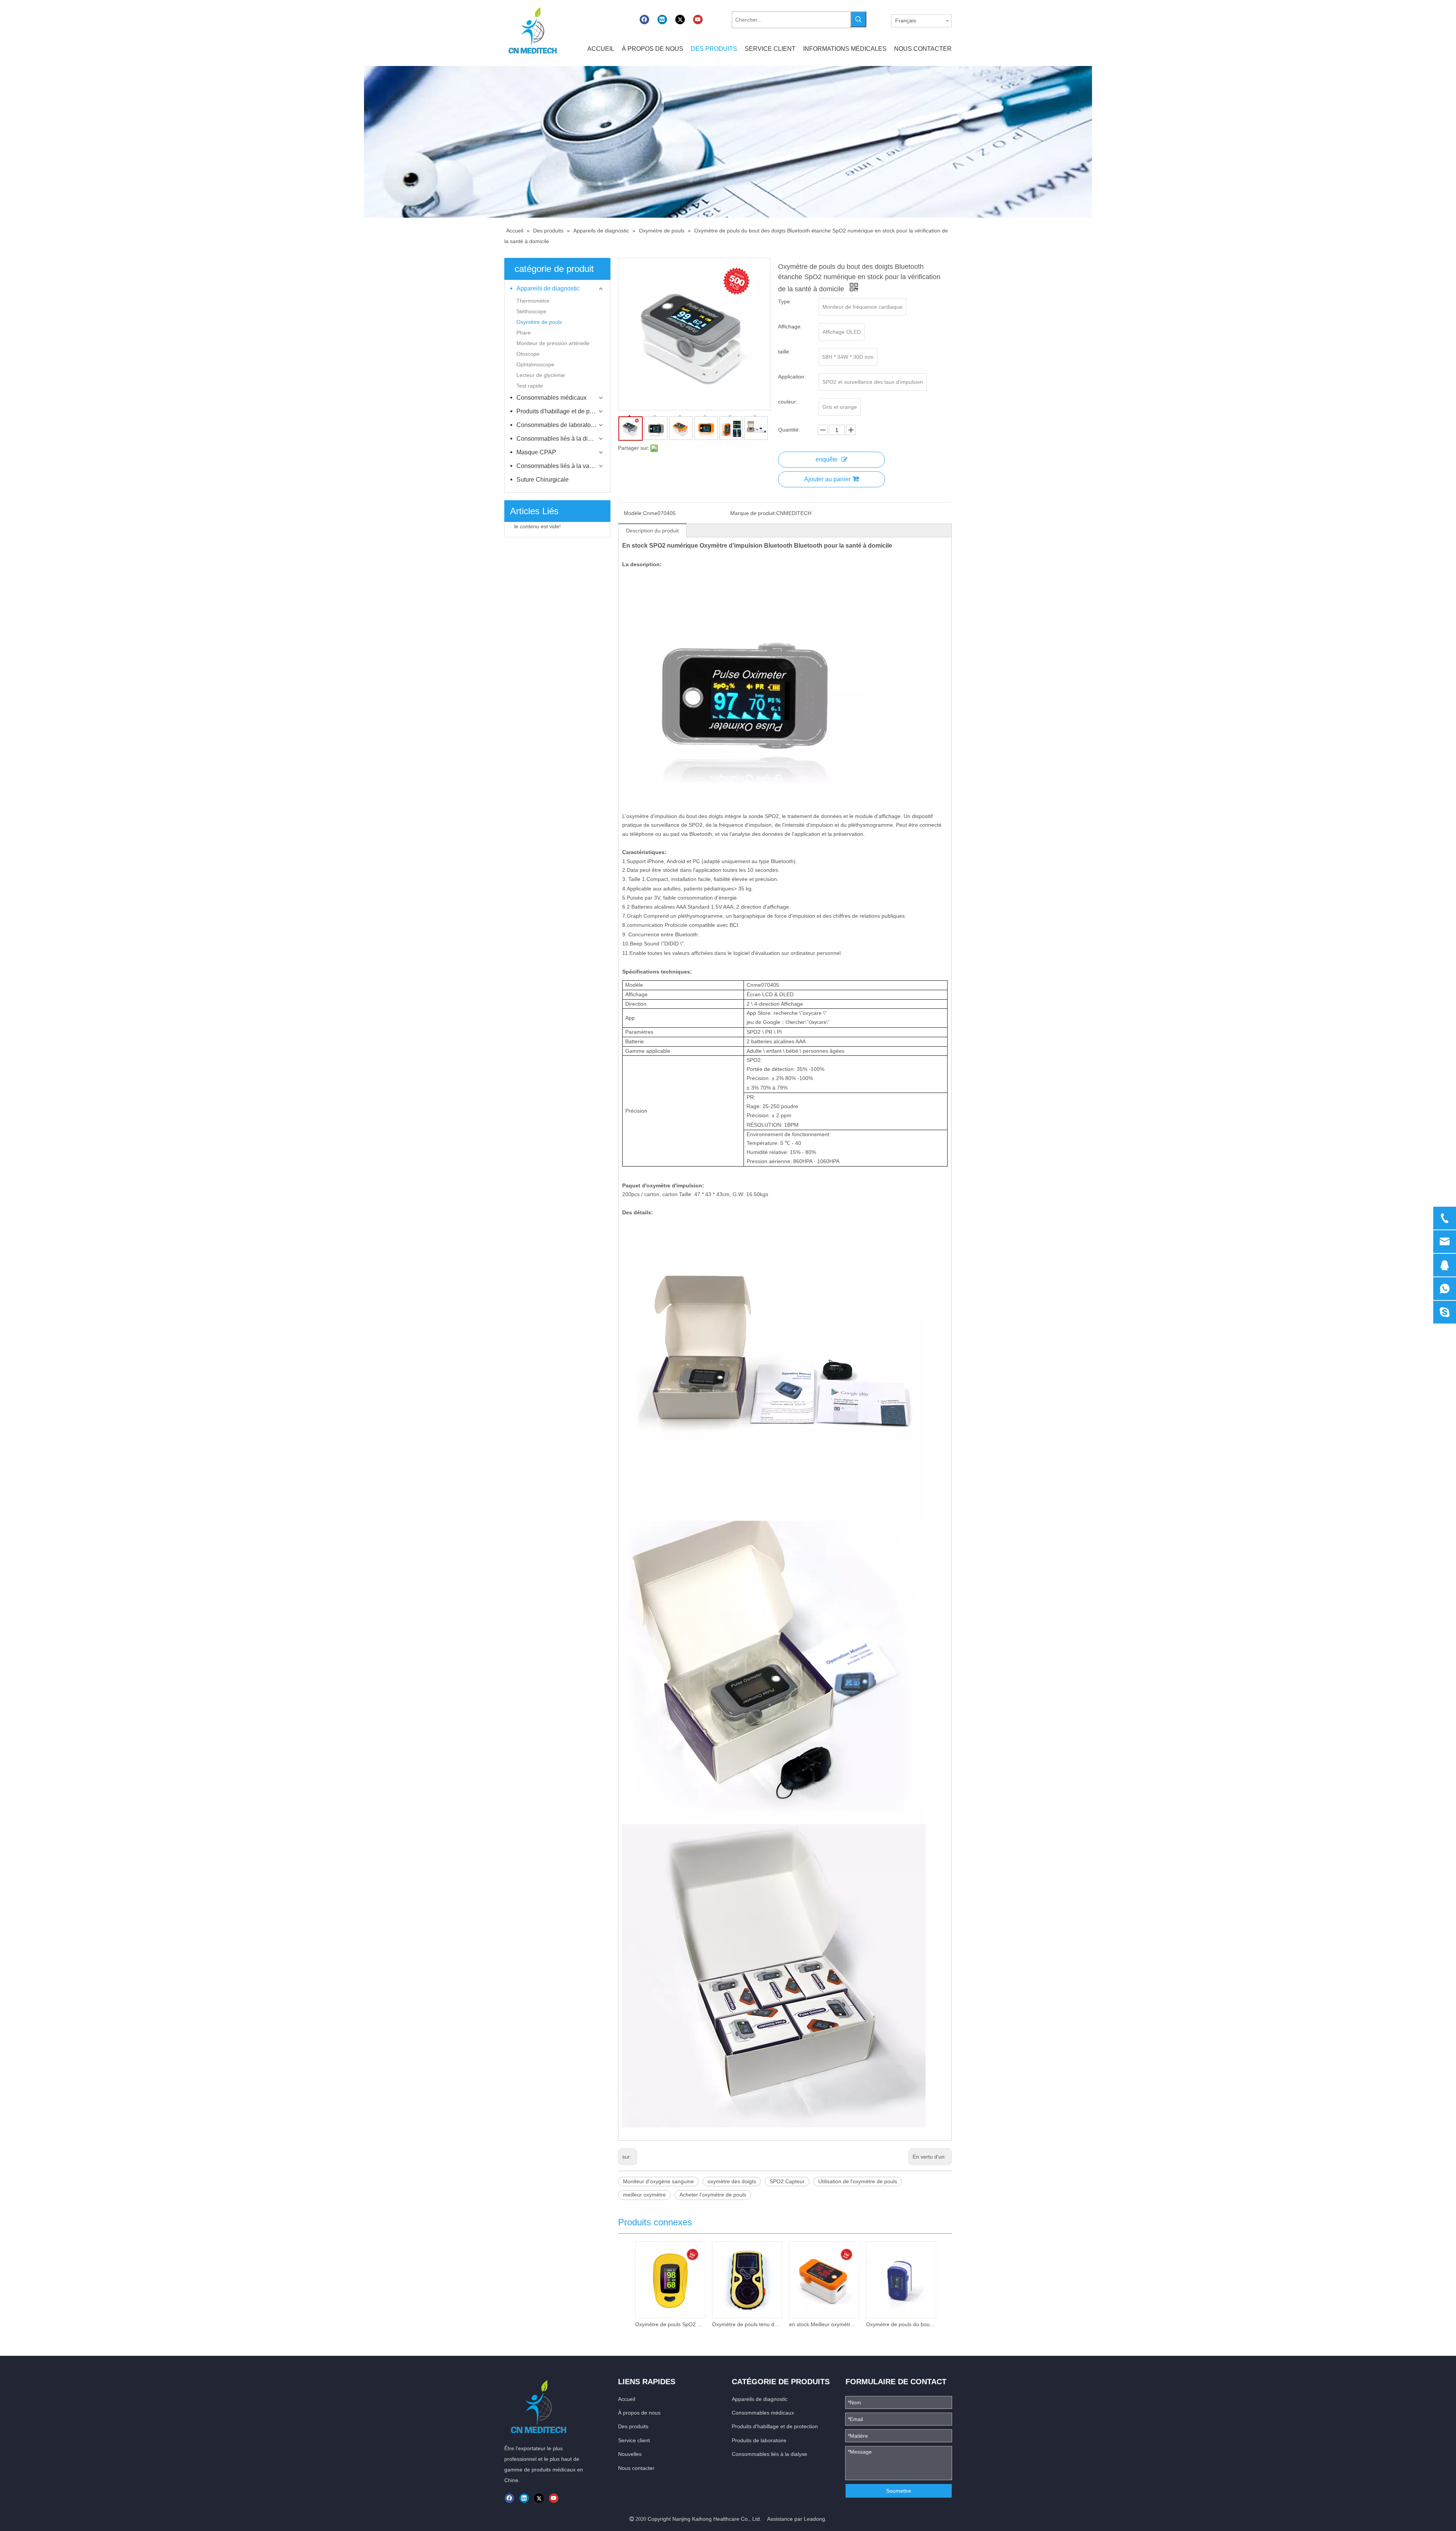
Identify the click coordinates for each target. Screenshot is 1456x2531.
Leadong (814, 2519)
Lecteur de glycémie (541, 375)
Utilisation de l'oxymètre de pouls (858, 2181)
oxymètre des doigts (732, 2181)
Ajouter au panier (827, 479)
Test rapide (530, 386)
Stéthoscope (531, 311)
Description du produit (652, 531)
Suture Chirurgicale (543, 480)
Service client (634, 2440)
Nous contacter (636, 2468)
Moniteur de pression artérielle (553, 343)
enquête (827, 459)
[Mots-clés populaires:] (858, 19)
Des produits (633, 2426)
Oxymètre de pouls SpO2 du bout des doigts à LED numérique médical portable (670, 2324)
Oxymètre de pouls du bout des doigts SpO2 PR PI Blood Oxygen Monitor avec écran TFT (901, 2324)
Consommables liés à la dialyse (559, 439)
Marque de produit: (753, 513)
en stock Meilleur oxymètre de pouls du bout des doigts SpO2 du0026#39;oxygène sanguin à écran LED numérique (824, 2324)
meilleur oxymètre (644, 2195)
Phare (524, 333)
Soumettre (899, 2491)
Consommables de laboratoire (557, 425)
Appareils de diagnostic (548, 288)
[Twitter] (680, 20)
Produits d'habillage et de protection (560, 411)
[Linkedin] (662, 20)
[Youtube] (698, 20)
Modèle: (633, 513)
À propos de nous (639, 2413)
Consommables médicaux (551, 398)
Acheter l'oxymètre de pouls (713, 2195)
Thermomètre (533, 301)
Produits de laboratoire (759, 2440)
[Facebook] (644, 20)
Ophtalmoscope (535, 364)
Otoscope (528, 354)
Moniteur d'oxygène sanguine (658, 2181)
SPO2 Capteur (787, 2181)
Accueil (627, 2399)
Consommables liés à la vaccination (560, 466)
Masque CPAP (536, 452)
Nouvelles (630, 2454)
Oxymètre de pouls (539, 322)
